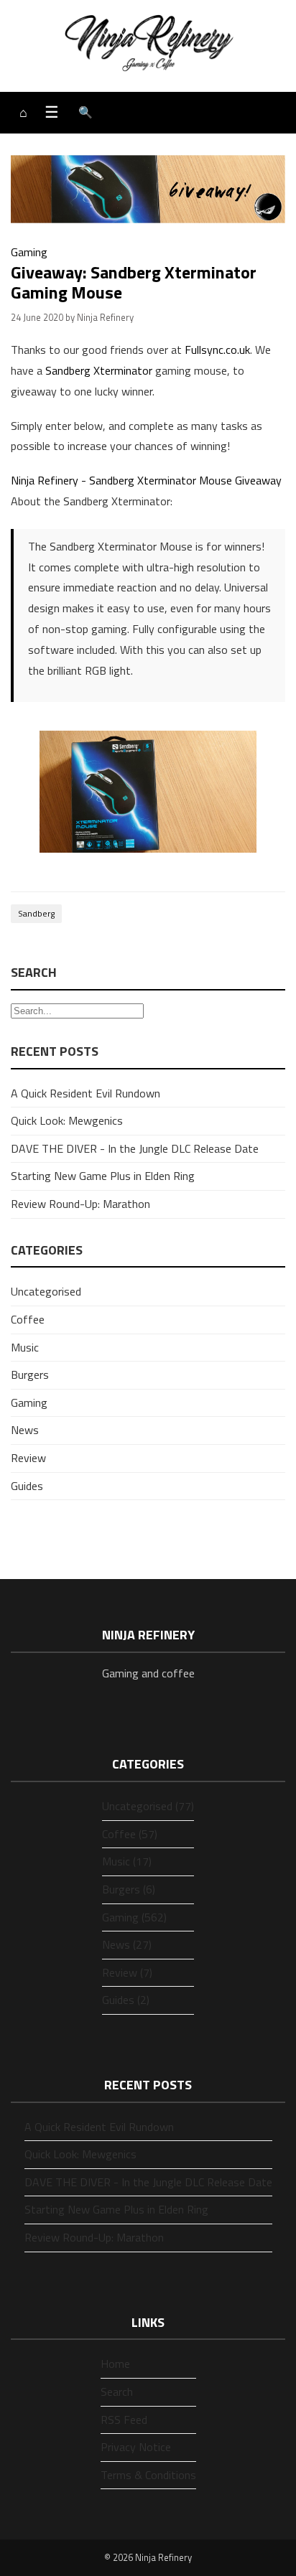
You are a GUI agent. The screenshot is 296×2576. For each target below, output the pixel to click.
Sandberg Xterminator (99, 370)
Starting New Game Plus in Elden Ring (103, 1176)
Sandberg (36, 913)
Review (28, 1458)
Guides (27, 1486)
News (25, 1430)
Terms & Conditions (148, 2475)
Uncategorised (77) (148, 1806)
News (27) (127, 1944)
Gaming (29, 252)
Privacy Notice (136, 2447)
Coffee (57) (130, 1834)
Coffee (28, 1319)
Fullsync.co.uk (217, 350)
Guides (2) (126, 2000)
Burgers (30, 1374)
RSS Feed (124, 2420)
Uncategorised (46, 1291)
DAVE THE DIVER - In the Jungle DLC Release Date (135, 1148)
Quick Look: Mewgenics (67, 1120)
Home (115, 2364)
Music (25, 1347)
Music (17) (127, 1861)
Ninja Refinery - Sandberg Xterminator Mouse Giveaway (146, 480)
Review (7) (127, 1972)
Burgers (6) (129, 1889)
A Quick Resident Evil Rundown (85, 1093)
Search (117, 2392)
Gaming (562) (134, 1917)
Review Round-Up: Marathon (80, 1204)
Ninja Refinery (163, 2557)
